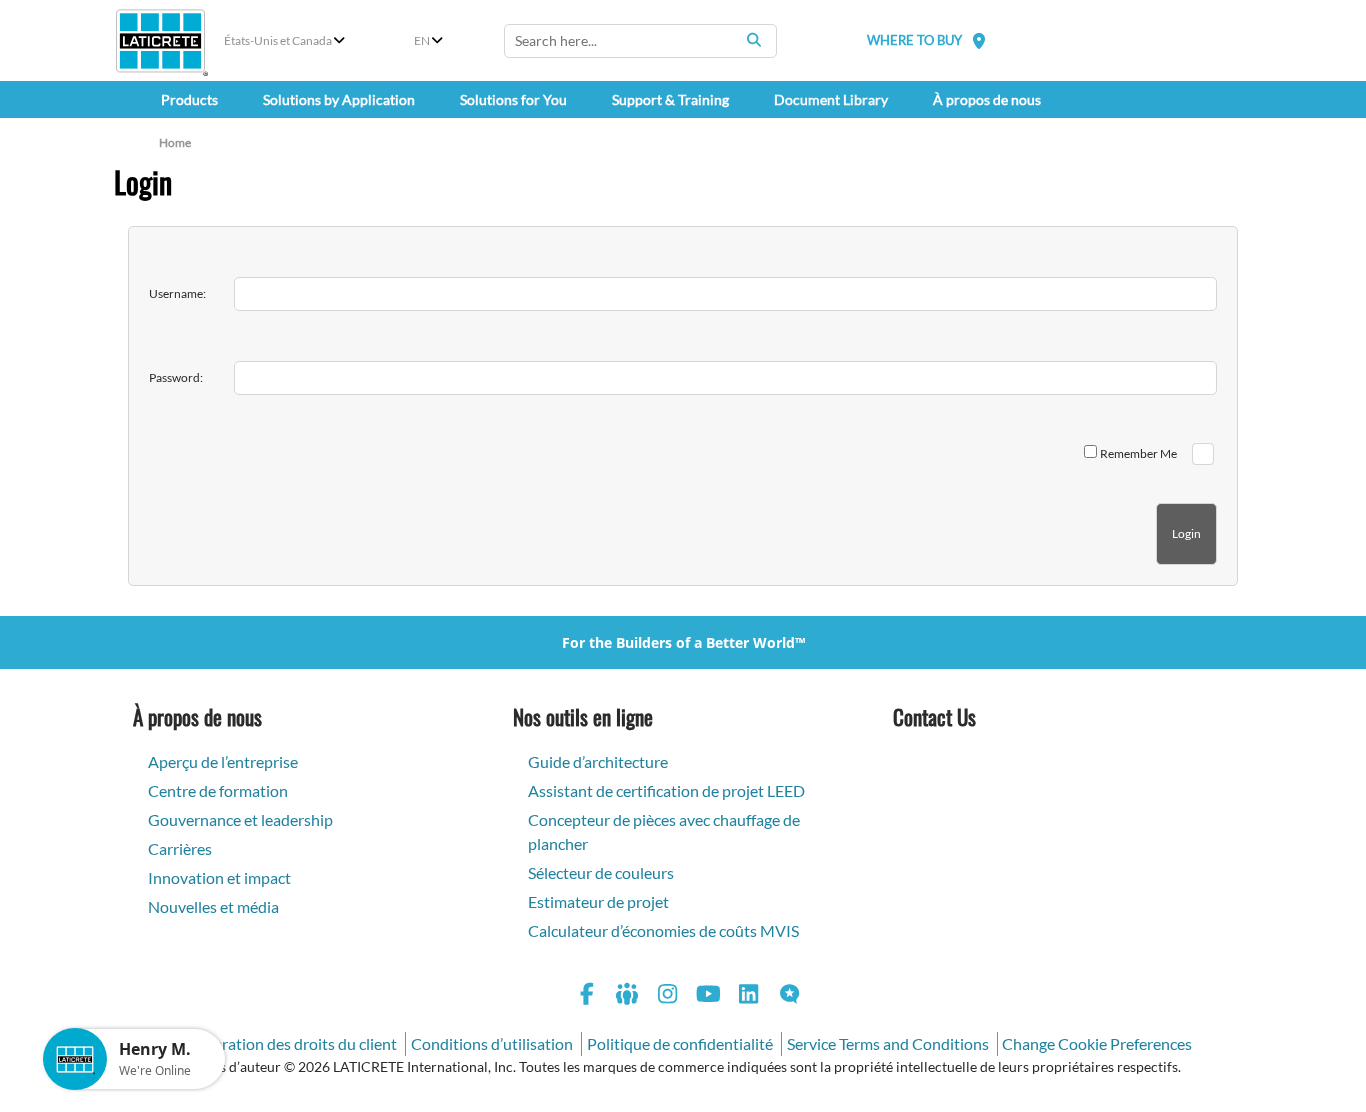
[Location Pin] (979, 40)
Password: (176, 377)
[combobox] (640, 41)
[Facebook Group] (628, 996)
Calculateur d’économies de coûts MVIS (663, 930)
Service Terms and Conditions (888, 1043)
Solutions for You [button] (513, 99)
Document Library (831, 99)
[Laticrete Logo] (160, 41)
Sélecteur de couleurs (601, 872)
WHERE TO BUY (914, 40)
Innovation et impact (219, 877)
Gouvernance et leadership (240, 819)
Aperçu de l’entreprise (223, 761)
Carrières (180, 848)
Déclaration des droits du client (290, 1043)
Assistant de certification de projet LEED (666, 790)
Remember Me (1138, 453)
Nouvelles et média (213, 906)
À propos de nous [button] (987, 99)
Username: (177, 293)
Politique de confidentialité (680, 1043)
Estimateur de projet (598, 901)
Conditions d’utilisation (492, 1043)
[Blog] (790, 996)
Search (754, 40)
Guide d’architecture (598, 761)
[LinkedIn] (749, 996)
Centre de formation (218, 790)
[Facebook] (587, 996)
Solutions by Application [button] (339, 99)
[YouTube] (709, 996)
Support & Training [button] (670, 99)
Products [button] (189, 99)
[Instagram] (668, 996)
